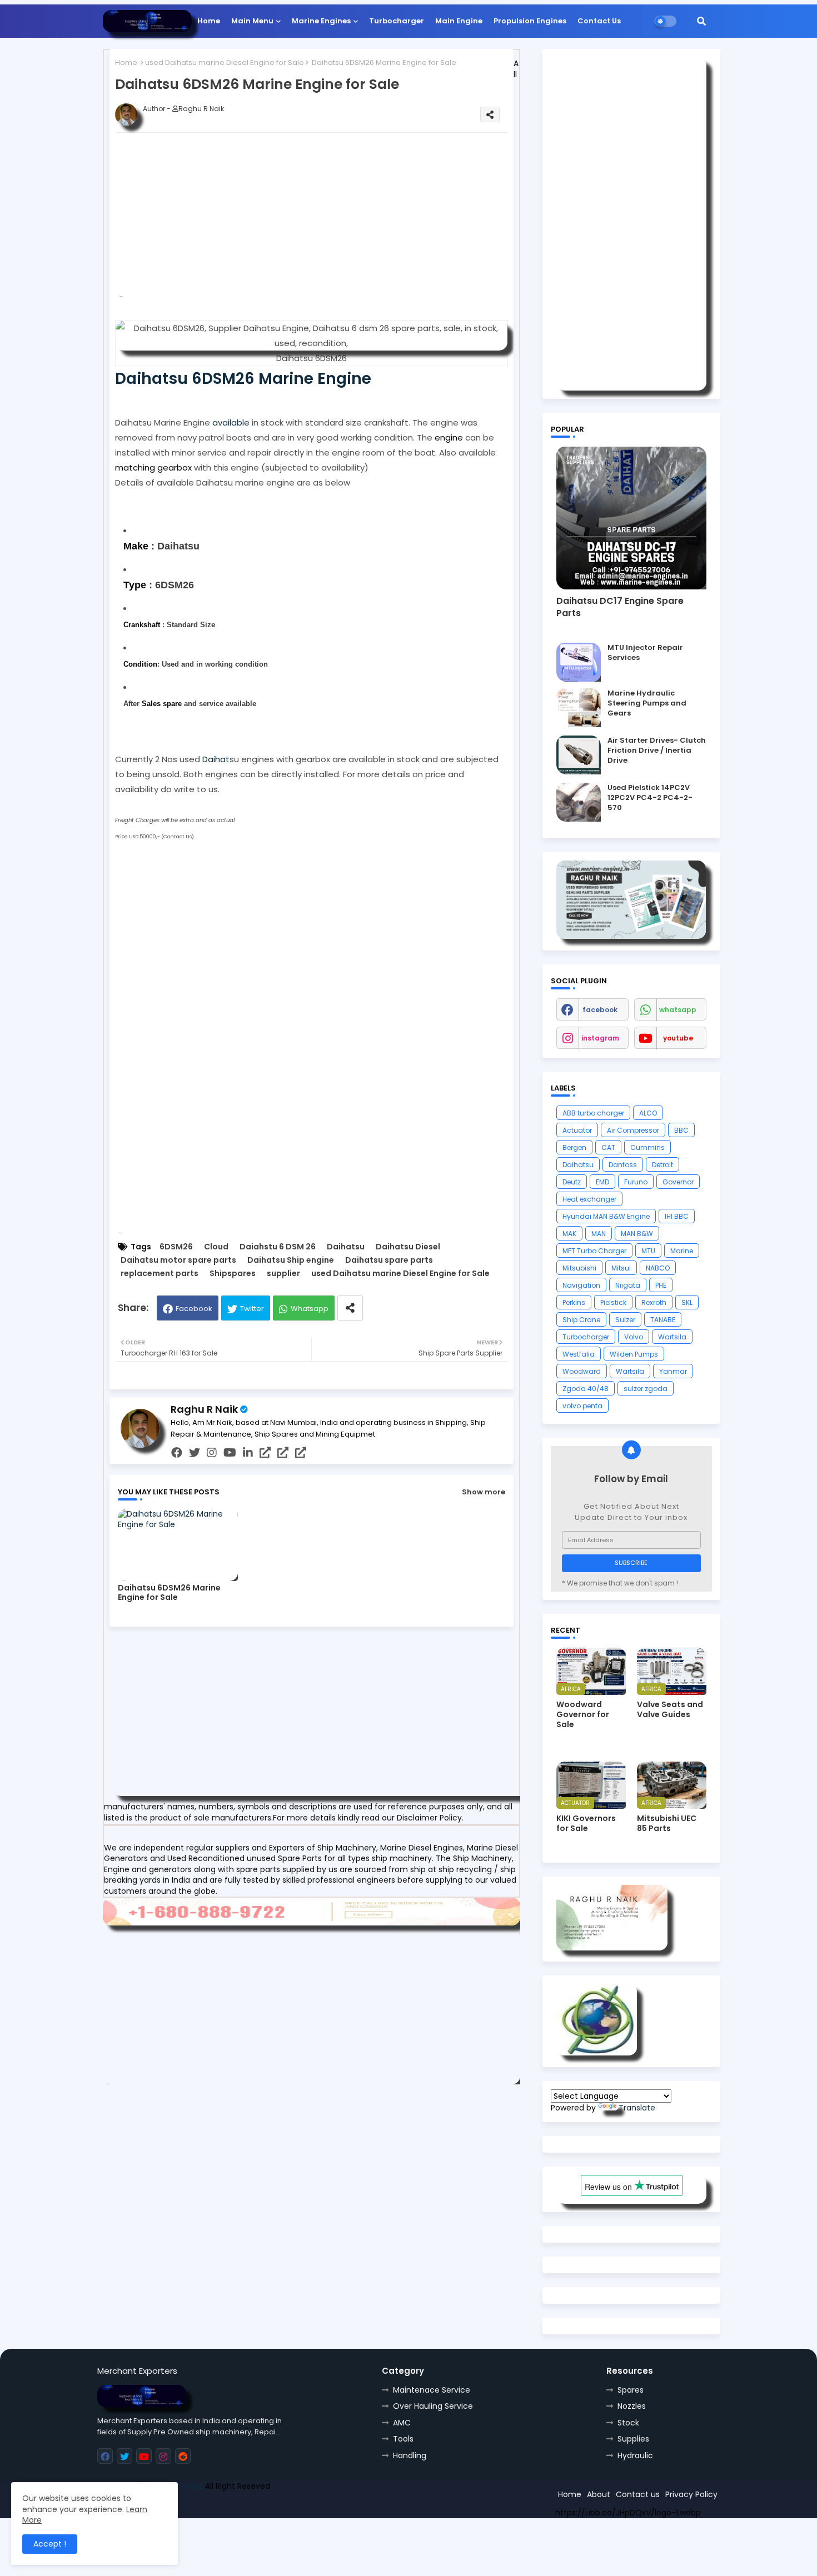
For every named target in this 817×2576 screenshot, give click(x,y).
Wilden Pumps (634, 1354)
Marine (682, 1251)
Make (136, 546)
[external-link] (265, 1453)
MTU (648, 1251)
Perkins (574, 1302)
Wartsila (672, 1337)
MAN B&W (637, 1234)
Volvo (634, 1337)
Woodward (582, 1371)
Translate (637, 2108)
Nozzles (632, 2406)
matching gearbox (153, 467)
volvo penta (582, 1406)
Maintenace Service (432, 2390)
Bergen (574, 1147)
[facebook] (177, 1453)
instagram (600, 1038)
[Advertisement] (329, 219)
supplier (283, 1274)
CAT (608, 1147)
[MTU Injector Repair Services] (579, 662)
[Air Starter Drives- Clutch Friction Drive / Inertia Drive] (579, 755)
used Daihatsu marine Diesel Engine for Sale (225, 62)
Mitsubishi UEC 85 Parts (667, 1823)
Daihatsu (346, 1247)
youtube (678, 1038)
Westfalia (579, 1354)
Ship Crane (581, 1320)
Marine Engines (321, 21)
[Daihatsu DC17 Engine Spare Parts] (631, 518)
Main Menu (252, 21)
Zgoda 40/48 (586, 1389)
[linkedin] (248, 1453)
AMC (402, 2423)
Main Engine (459, 21)
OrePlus (188, 2486)
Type (135, 585)
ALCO (648, 1113)
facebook (600, 1010)
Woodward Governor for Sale (583, 1715)
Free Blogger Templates (179, 2501)
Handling (410, 2455)
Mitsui (621, 1268)
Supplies (633, 2439)
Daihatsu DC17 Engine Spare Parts (620, 607)
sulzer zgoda (646, 1389)
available (231, 422)
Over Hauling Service (433, 2406)
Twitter (252, 1309)
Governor (678, 1182)
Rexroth (654, 1302)
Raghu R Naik (204, 1409)
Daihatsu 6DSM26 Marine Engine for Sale (169, 1593)
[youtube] (230, 1453)
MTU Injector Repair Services (645, 653)
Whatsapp (310, 1309)
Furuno (636, 1182)
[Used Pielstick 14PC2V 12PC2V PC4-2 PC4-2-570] (579, 802)
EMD (602, 1182)
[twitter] (195, 1453)
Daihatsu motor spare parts (178, 1260)
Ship (296, 2501)
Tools (403, 2439)
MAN (599, 1234)
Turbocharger (397, 21)
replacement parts (160, 1274)
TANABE (663, 1320)
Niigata (628, 1285)
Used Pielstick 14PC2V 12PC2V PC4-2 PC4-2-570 (650, 798)
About (599, 2494)
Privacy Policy (691, 2494)
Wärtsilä (630, 1371)
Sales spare (162, 704)
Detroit (662, 1165)
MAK (569, 1234)
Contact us (638, 2494)
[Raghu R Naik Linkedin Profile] (597, 2053)
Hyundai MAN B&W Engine (606, 1216)
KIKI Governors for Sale (586, 1823)
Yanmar (673, 1371)
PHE (661, 1285)
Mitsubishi (579, 1268)
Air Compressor (633, 1130)
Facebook (194, 1309)
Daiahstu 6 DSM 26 (278, 1247)
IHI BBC (677, 1216)
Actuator (577, 1130)
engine (449, 437)
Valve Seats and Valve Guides (670, 1709)
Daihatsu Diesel (408, 1247)
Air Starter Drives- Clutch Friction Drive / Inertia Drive (657, 751)
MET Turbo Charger (594, 1251)
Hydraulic (635, 2455)
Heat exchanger (589, 1199)
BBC (681, 1130)
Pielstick (613, 1302)
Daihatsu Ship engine (291, 1260)
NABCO (658, 1268)
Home (209, 21)
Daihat (216, 759)
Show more (484, 1492)
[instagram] (212, 1453)
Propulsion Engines (530, 21)
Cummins (647, 1147)
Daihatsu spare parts (389, 1260)
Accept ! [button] (50, 2544)
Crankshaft (142, 625)
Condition (140, 664)
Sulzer (625, 1320)
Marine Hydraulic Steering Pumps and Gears (647, 703)
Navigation (581, 1285)
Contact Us (599, 21)
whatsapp (678, 1010)
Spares (631, 2390)
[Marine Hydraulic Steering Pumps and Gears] (579, 708)
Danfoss (623, 1165)
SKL (687, 1302)
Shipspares (233, 1274)
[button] (701, 21)
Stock (628, 2423)
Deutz (572, 1182)
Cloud (216, 1247)
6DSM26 (176, 1247)
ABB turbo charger (593, 1113)
